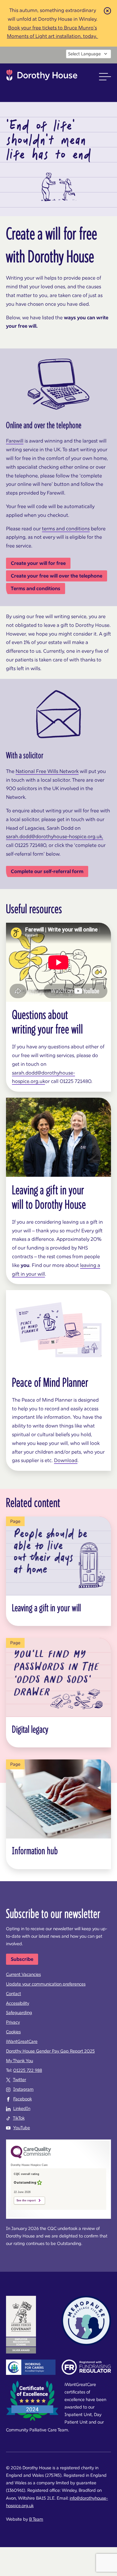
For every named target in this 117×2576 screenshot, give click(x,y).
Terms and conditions (36, 588)
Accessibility (18, 2003)
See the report (26, 2200)
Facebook (22, 2099)
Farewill (15, 441)
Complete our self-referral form (47, 871)
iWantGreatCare (22, 2041)
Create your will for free (38, 563)
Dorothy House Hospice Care (42, 77)
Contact (13, 1994)
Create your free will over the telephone (57, 576)
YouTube (22, 2128)
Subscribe (22, 1959)
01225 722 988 (28, 2070)
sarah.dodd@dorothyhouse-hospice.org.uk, (55, 836)
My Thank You (19, 2061)
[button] (105, 77)
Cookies (13, 2032)
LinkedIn (22, 2108)
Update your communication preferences (46, 1984)
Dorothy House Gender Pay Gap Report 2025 (50, 2051)
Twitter (19, 2080)
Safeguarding (19, 2013)
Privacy (13, 2022)
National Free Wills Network (47, 771)
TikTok (19, 2118)
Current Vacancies (23, 1974)
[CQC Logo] (31, 2157)
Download (66, 1460)
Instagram (23, 2089)
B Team (36, 2519)
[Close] (107, 10)
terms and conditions (66, 529)
